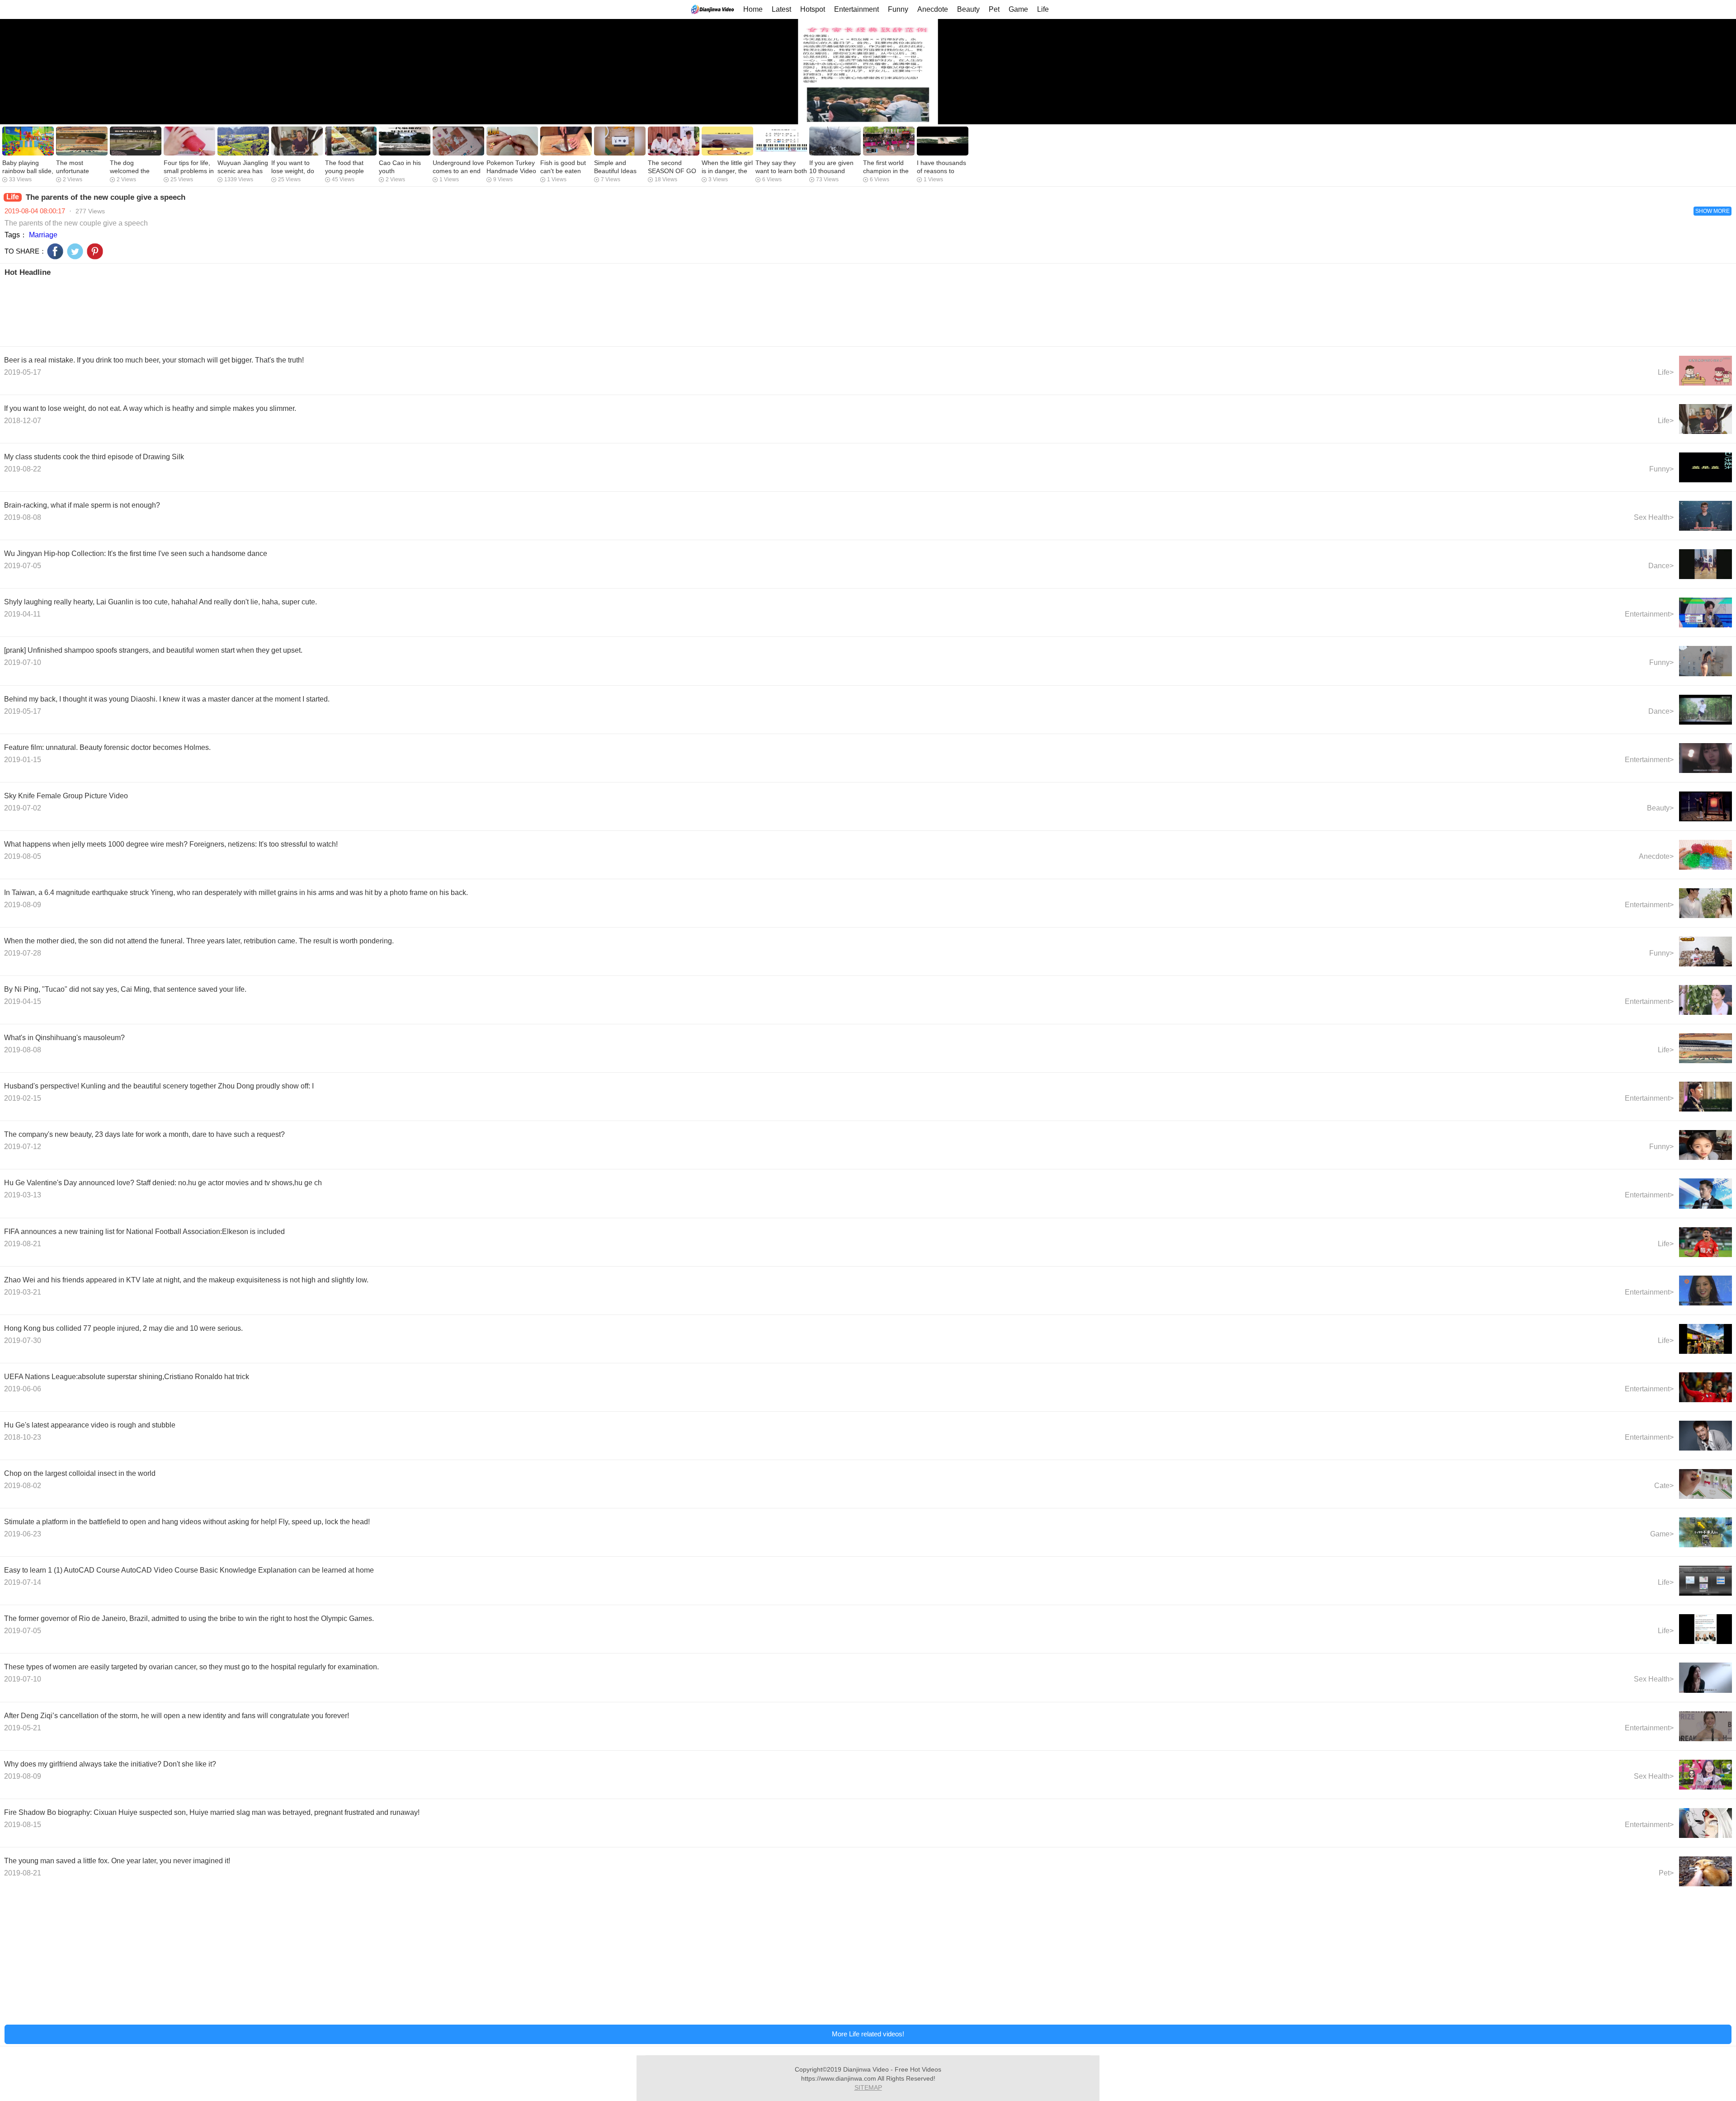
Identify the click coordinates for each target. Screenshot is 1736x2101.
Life (1043, 9)
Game (1018, 9)
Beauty (968, 9)
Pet (994, 9)
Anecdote (933, 9)
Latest (781, 9)
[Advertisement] (275, 311)
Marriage (43, 235)
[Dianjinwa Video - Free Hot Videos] (712, 9)
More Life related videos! (868, 2034)
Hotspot (813, 9)
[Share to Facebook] (55, 251)
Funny (898, 9)
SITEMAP (868, 2087)
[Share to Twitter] (75, 251)
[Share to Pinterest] (95, 251)
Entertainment (856, 9)
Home (753, 9)
